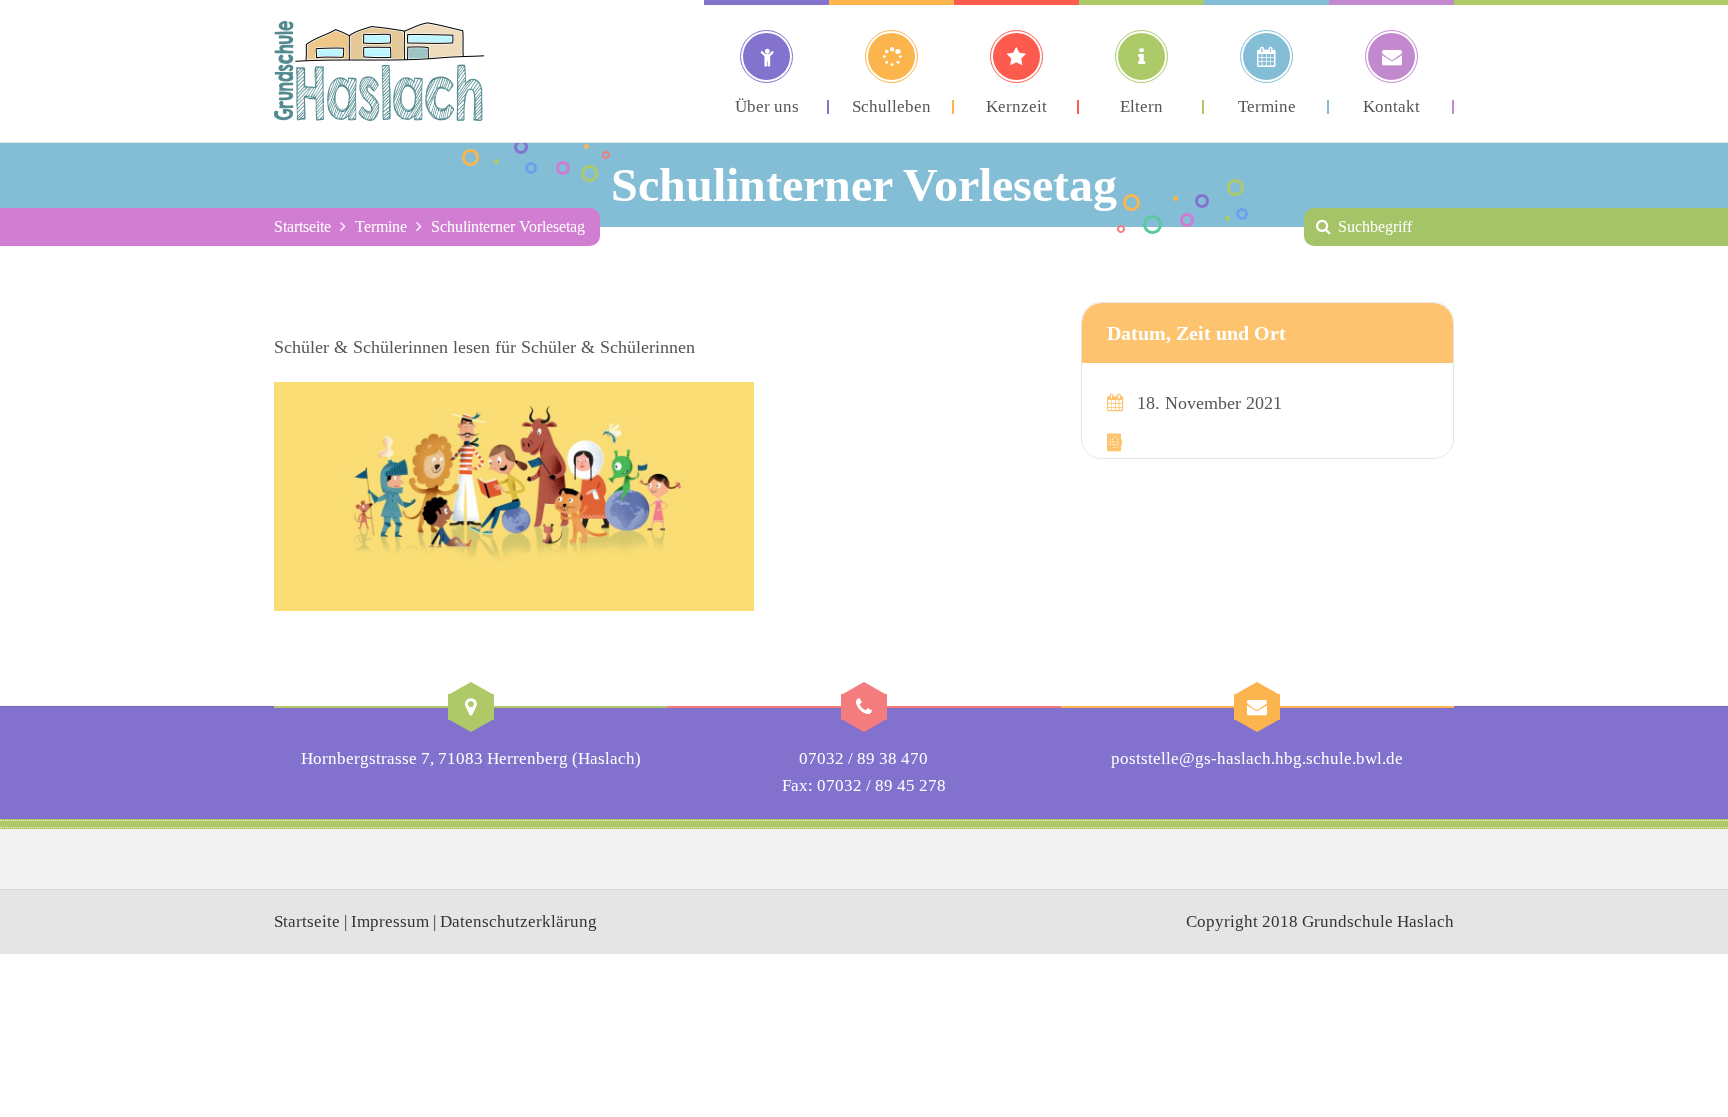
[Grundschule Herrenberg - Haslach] (379, 71)
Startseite (302, 226)
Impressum (390, 921)
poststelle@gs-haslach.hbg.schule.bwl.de (1257, 758)
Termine (381, 226)
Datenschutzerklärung (518, 921)
